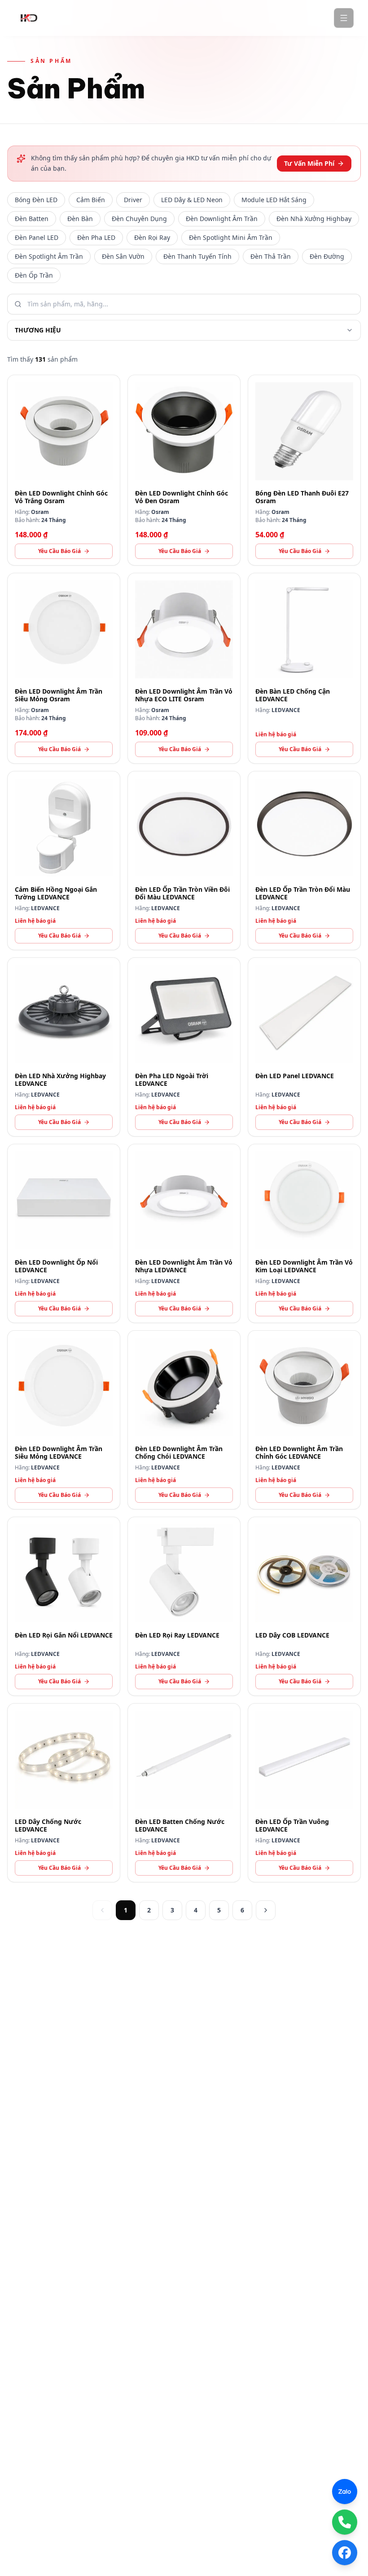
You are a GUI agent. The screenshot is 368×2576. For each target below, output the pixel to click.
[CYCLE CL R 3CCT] (184, 861)
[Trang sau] (266, 1910)
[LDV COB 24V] (304, 1606)
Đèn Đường (327, 256)
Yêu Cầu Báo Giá (59, 551)
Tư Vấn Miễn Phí (309, 163)
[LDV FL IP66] (184, 1047)
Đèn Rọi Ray (152, 237)
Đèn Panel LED (37, 237)
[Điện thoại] (345, 2522)
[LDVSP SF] (64, 1606)
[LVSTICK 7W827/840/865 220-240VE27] (304, 470)
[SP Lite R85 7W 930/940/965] (184, 470)
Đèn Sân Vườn (123, 256)
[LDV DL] (184, 1420)
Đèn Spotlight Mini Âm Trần (231, 237)
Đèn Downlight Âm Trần (222, 219)
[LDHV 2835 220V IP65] (64, 1793)
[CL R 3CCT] (304, 861)
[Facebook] (345, 2553)
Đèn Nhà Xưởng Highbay (314, 219)
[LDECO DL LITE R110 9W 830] (184, 668)
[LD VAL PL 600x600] (304, 1047)
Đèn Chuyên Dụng (139, 219)
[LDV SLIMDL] (64, 1420)
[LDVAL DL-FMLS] (64, 1233)
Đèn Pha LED (96, 237)
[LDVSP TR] (184, 1606)
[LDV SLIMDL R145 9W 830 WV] (64, 668)
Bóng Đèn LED (36, 200)
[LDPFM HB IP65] (64, 1047)
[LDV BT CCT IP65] (184, 1793)
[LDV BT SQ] (304, 1793)
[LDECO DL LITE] (184, 1233)
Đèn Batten (32, 219)
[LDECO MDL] (304, 1233)
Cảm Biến (91, 200)
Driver (133, 200)
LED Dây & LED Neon (192, 200)
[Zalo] (345, 2492)
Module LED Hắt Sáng (274, 200)
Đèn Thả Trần (271, 256)
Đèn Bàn (80, 219)
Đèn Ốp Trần (34, 275)
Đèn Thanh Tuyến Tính (197, 256)
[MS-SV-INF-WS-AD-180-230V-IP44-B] (64, 861)
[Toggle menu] (344, 18)
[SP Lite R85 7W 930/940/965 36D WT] (64, 470)
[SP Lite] (304, 1420)
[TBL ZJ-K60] (304, 668)
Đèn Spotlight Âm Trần (49, 256)
